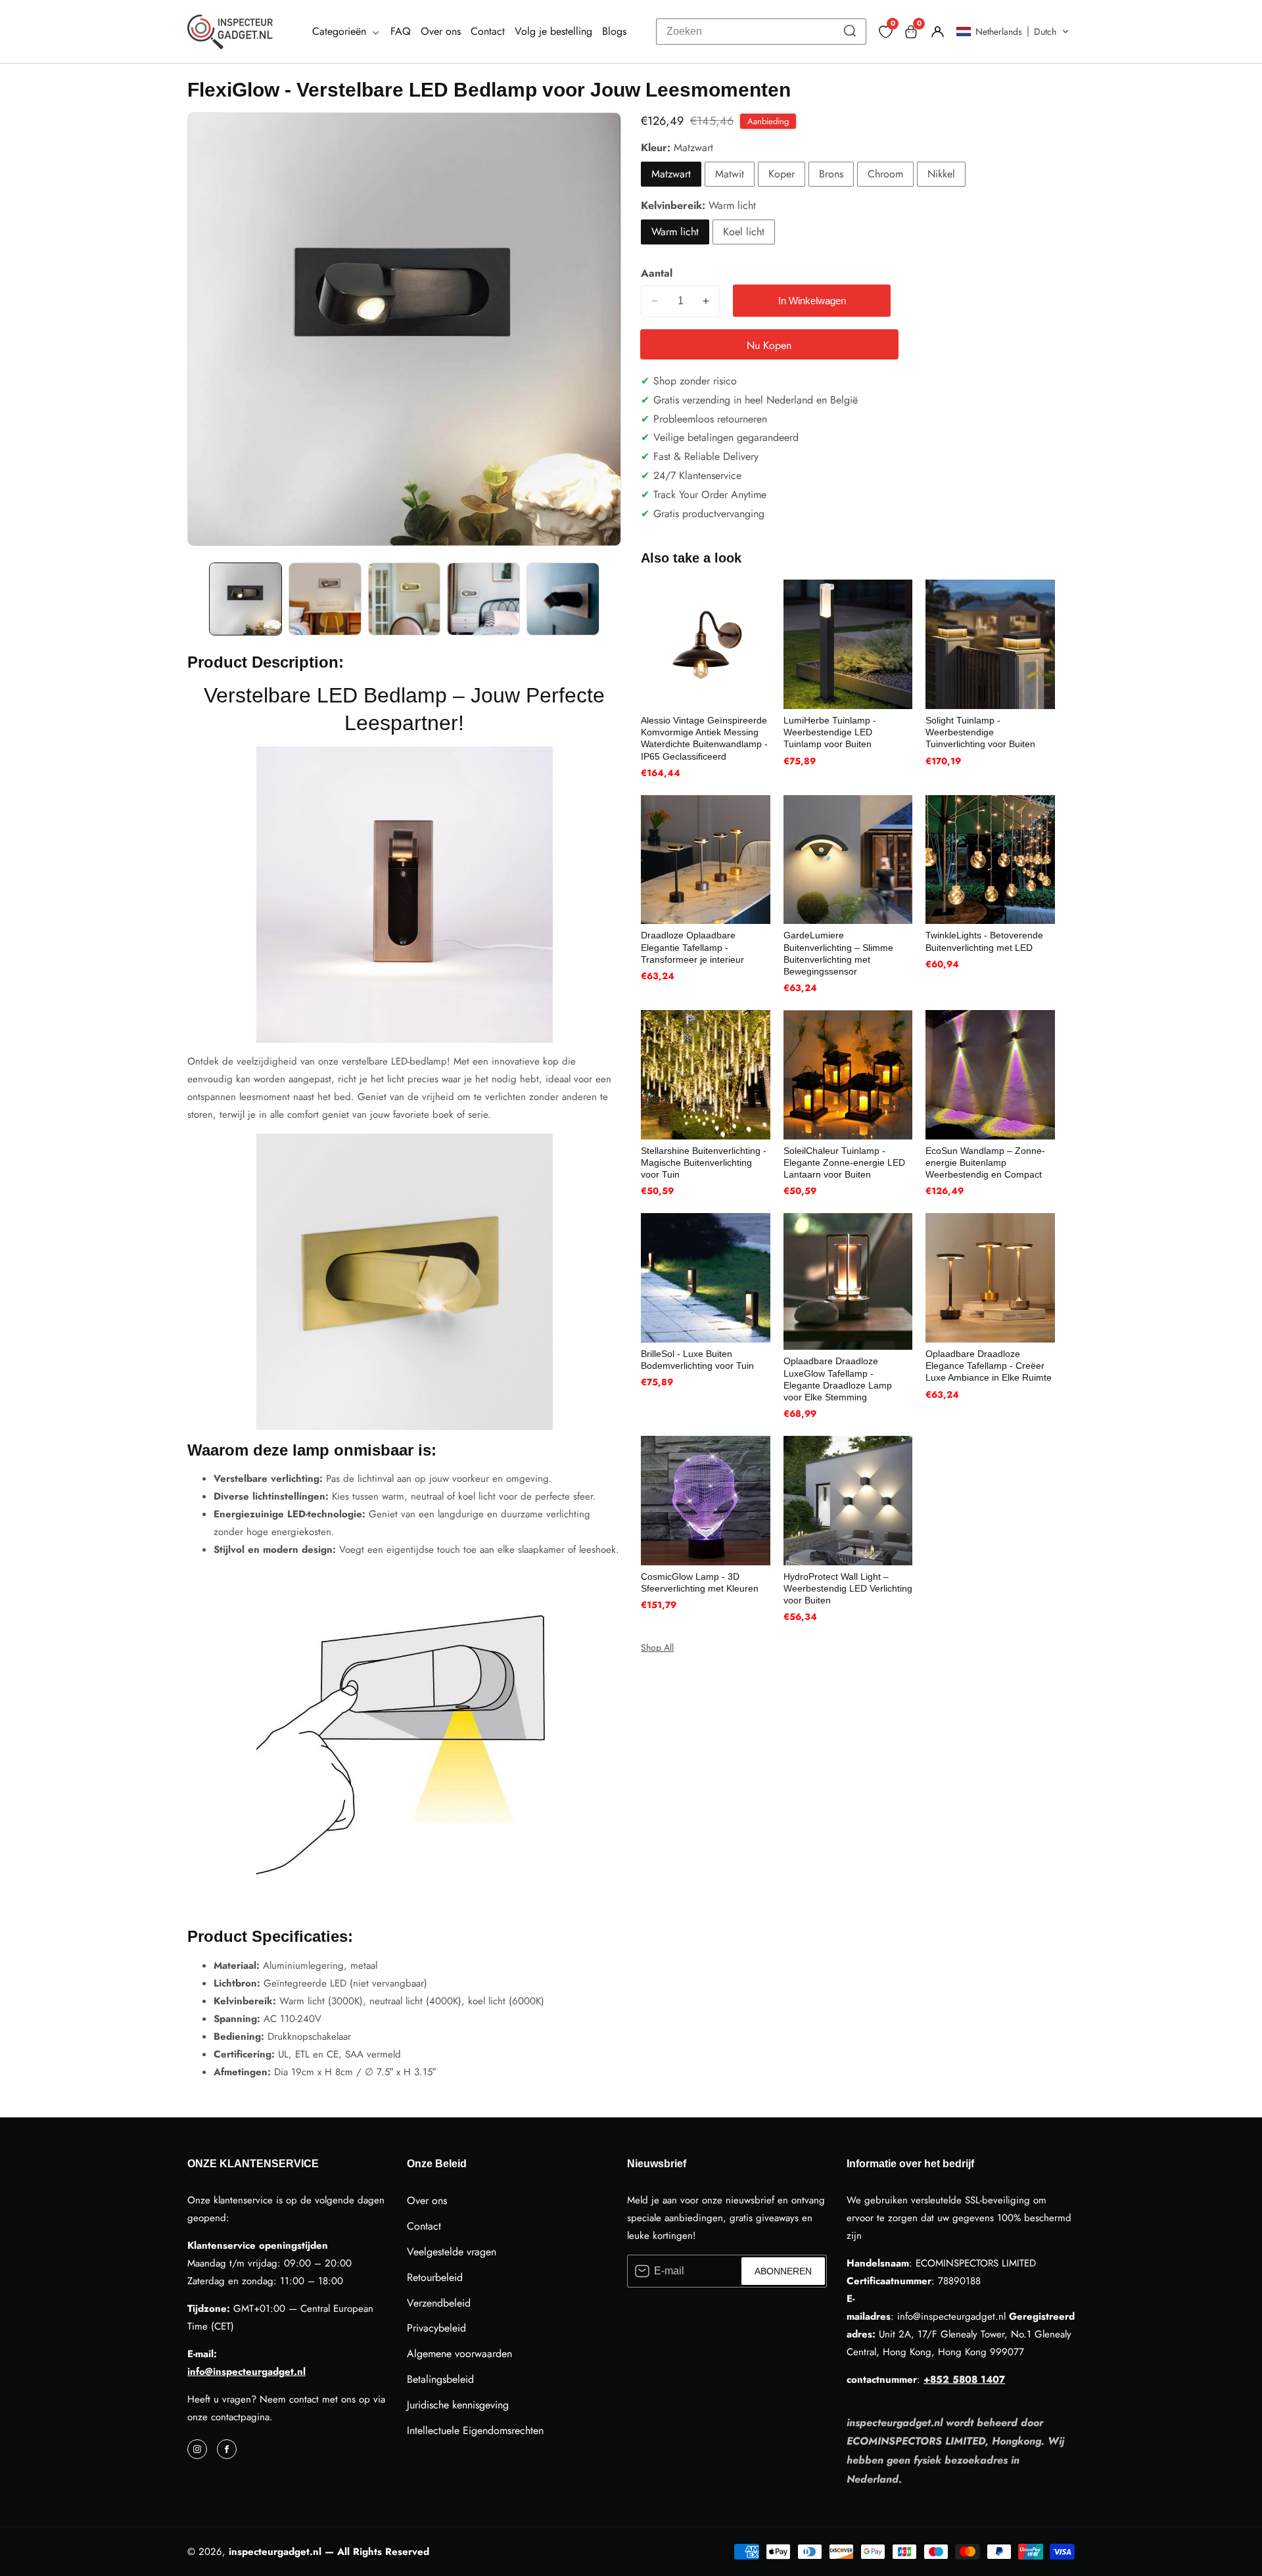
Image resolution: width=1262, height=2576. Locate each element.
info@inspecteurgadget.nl (246, 2372)
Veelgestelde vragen (452, 2252)
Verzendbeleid (439, 2303)
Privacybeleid (436, 2328)
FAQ (401, 31)
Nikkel (941, 174)
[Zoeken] (850, 32)
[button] (1013, 32)
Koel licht (744, 232)
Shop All (657, 1647)
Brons (831, 174)
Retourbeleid (435, 2277)
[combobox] (761, 32)
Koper (782, 174)
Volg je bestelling (553, 31)
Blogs (614, 31)
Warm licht (675, 232)
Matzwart (671, 174)
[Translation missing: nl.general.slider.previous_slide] (197, 599)
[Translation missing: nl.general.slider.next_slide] (612, 599)
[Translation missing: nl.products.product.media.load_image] (245, 599)
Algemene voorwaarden (459, 2354)
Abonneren (783, 2271)
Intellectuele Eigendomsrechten (475, 2430)
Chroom (885, 174)
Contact (488, 31)
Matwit (730, 174)
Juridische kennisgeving (458, 2405)
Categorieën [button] (341, 31)
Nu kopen (769, 345)
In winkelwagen (812, 301)
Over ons (441, 31)
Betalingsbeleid (440, 2379)
